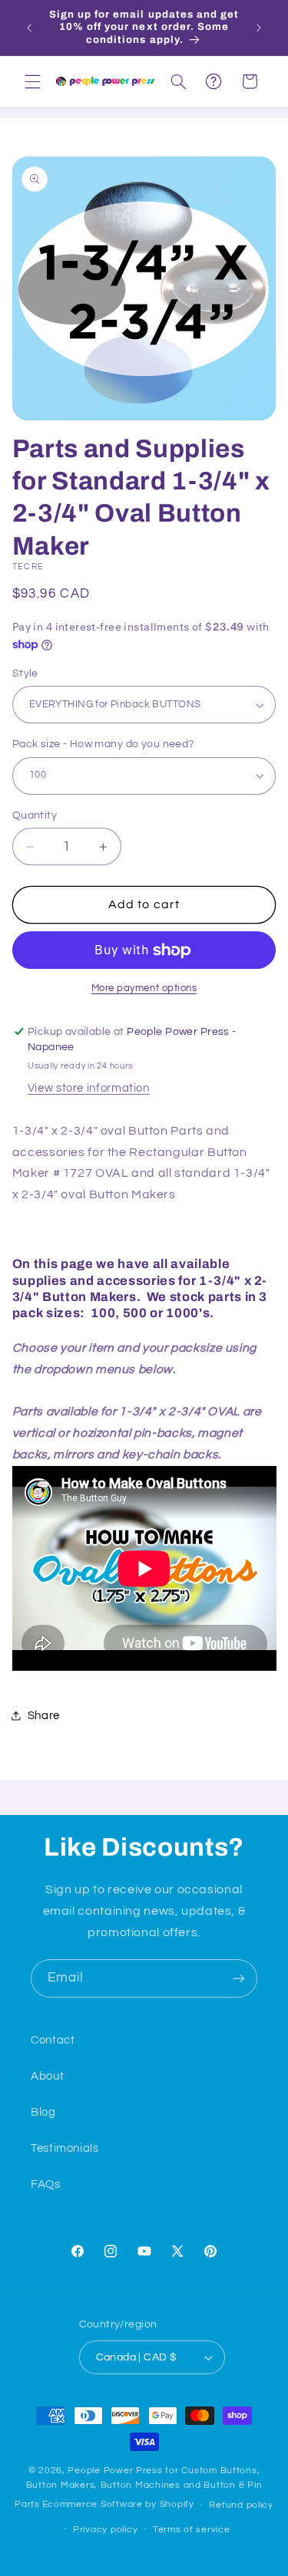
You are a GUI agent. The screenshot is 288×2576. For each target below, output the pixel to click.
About (47, 2076)
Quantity (35, 815)
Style (25, 674)
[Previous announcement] (29, 28)
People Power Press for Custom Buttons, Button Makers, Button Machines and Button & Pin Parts (138, 2488)
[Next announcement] (259, 28)
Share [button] (44, 1716)
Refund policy (241, 2505)
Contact (53, 2040)
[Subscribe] (239, 1978)
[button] (32, 81)
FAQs (46, 2184)
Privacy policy (105, 2530)
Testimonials (65, 2148)
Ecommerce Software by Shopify (118, 2505)
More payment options (144, 988)
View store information (89, 1088)
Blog (43, 2112)
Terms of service (192, 2530)
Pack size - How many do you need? (103, 744)
